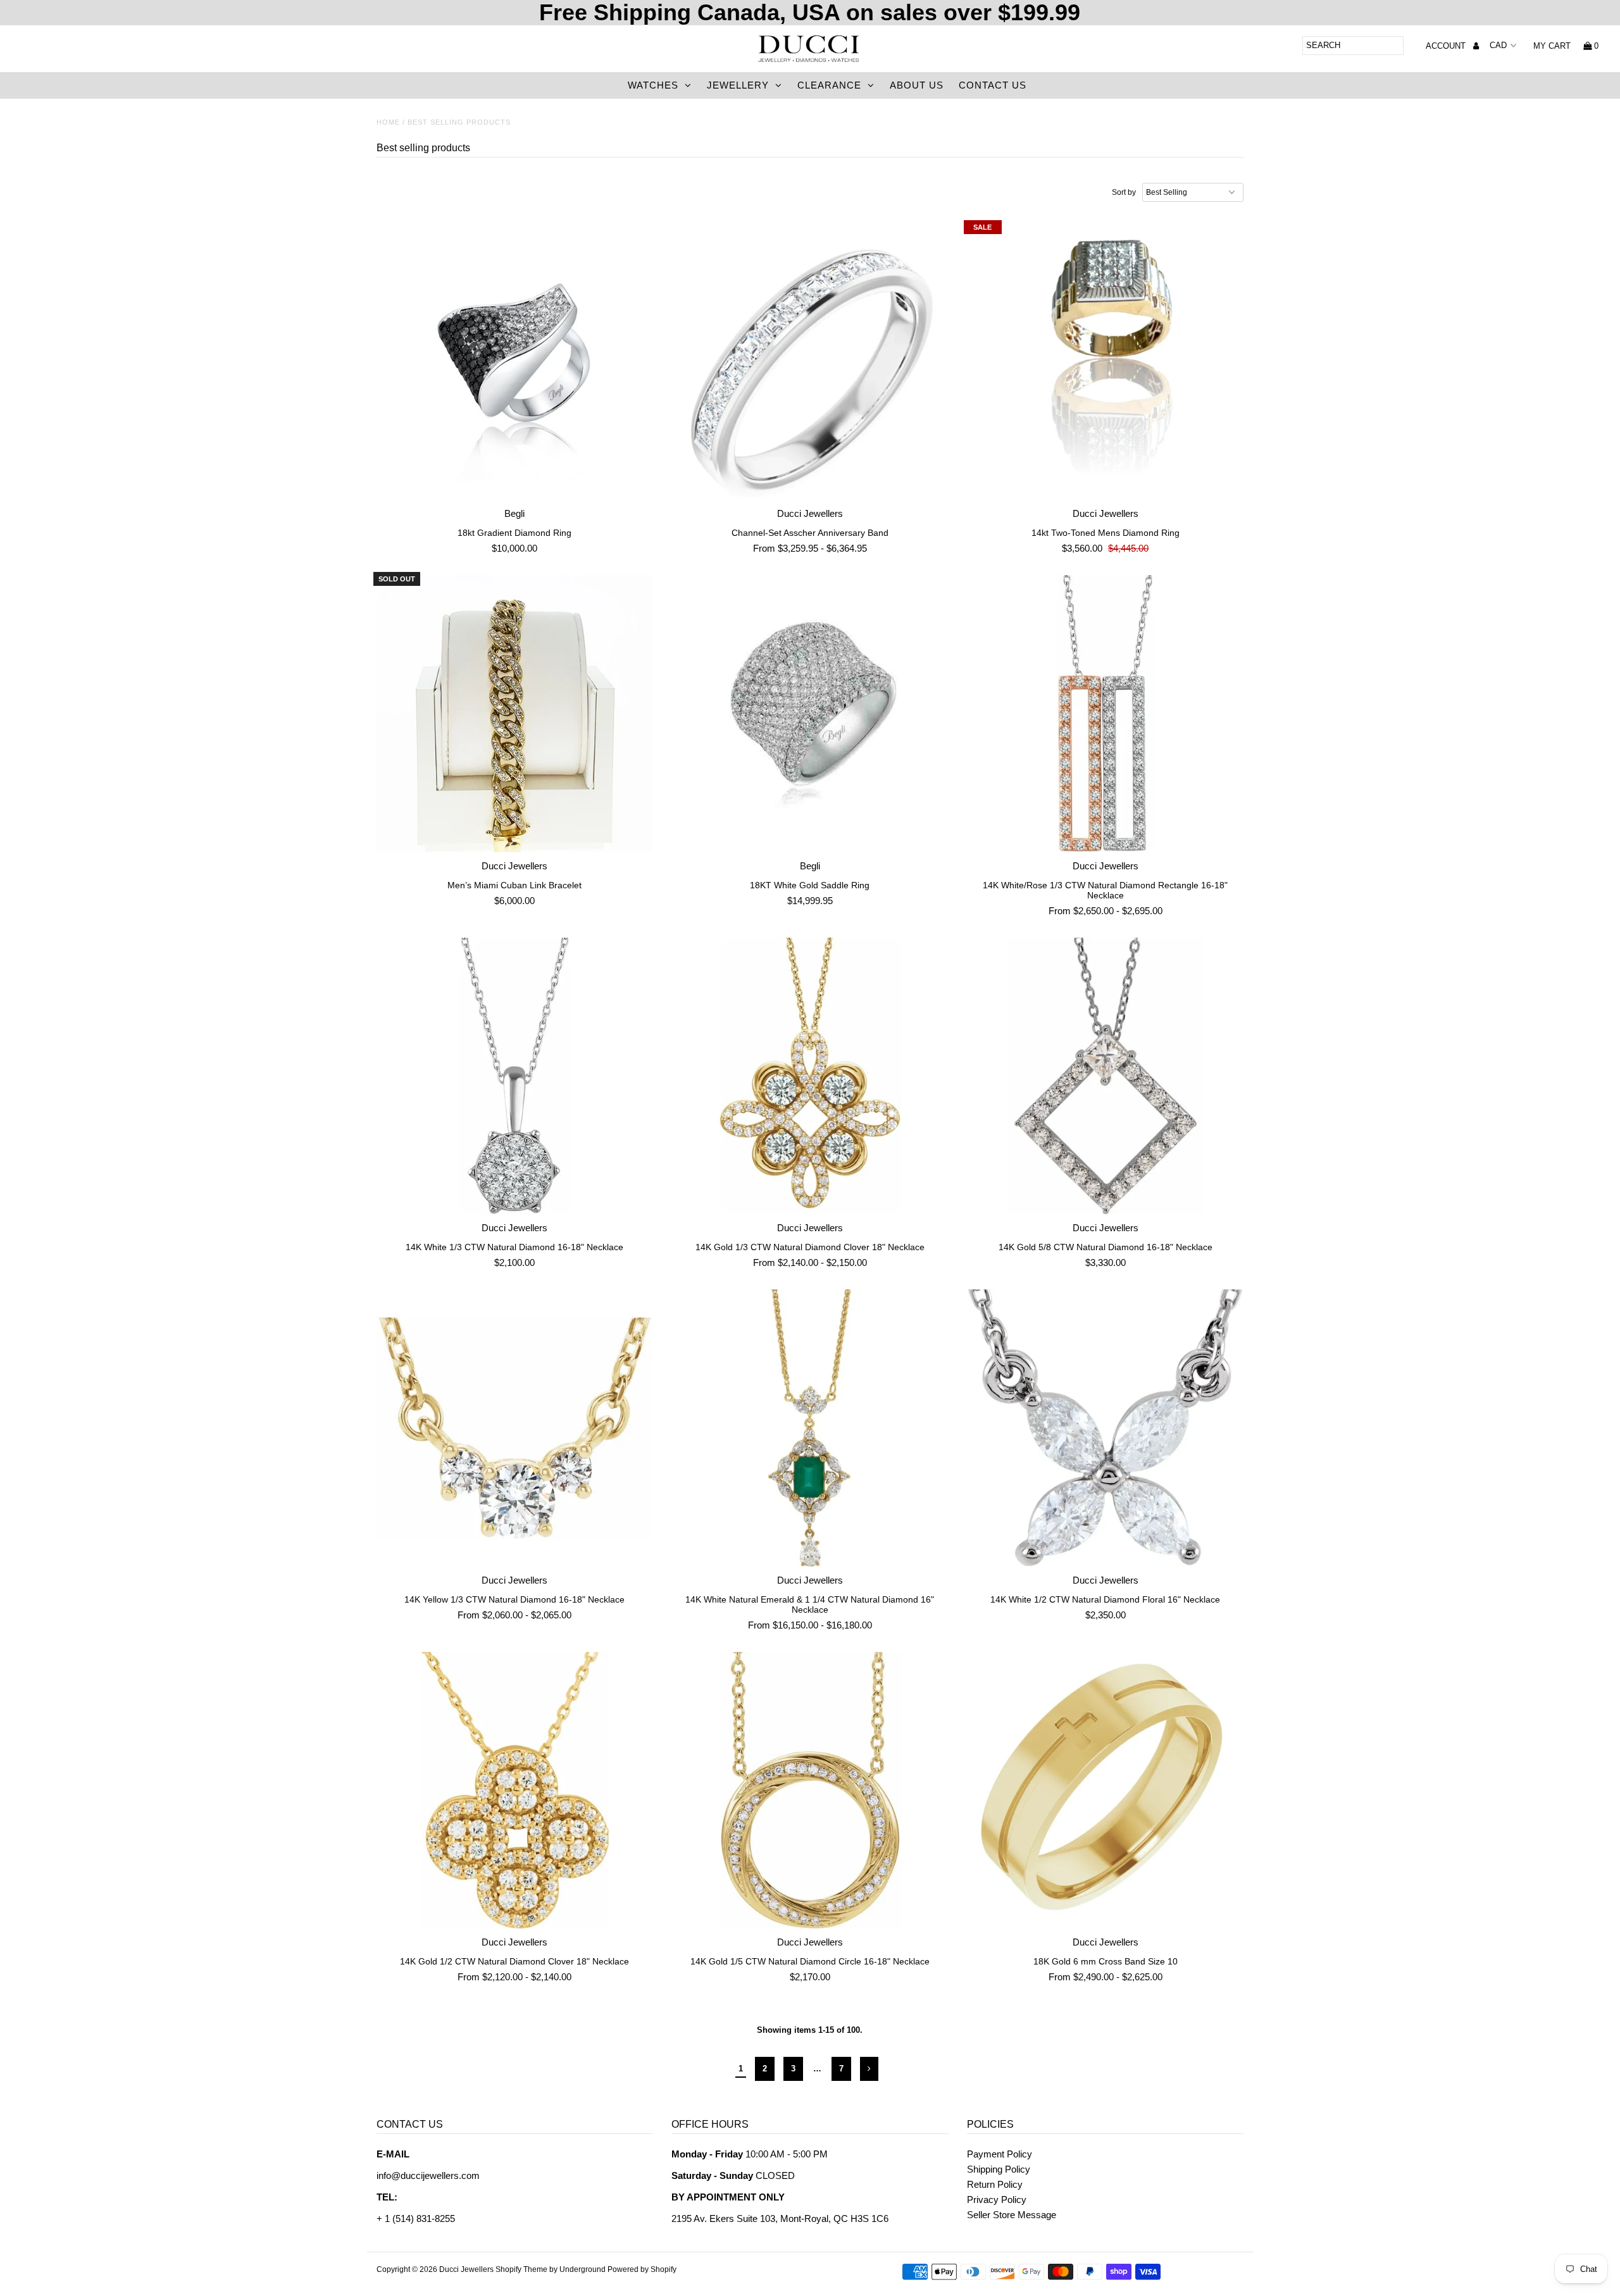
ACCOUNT (1447, 46)
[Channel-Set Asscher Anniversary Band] (810, 362)
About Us (917, 85)
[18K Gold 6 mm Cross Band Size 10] (1106, 1790)
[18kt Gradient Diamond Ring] (515, 362)
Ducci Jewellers (466, 2269)
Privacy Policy (997, 2200)
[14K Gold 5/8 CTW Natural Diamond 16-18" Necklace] (1106, 1076)
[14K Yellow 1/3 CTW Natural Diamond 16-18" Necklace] (515, 1428)
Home (388, 122)
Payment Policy (1000, 2154)
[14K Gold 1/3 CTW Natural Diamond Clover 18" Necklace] (810, 1076)
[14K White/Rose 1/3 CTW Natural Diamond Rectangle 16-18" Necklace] (1106, 714)
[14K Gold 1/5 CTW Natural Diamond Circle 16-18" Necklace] (810, 1790)
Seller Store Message (1012, 2215)
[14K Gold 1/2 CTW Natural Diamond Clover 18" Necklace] (515, 1790)
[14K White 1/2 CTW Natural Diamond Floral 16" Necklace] (1106, 1428)
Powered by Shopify (642, 2269)
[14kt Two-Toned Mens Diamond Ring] (1106, 362)
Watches (653, 85)
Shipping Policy (999, 2169)
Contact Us (993, 85)
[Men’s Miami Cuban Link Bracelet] (515, 714)
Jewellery (738, 85)
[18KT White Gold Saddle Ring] (810, 714)
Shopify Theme (521, 2269)
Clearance (829, 85)
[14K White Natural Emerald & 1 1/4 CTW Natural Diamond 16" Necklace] (810, 1428)
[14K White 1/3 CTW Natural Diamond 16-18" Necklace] (515, 1076)
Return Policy (995, 2184)
